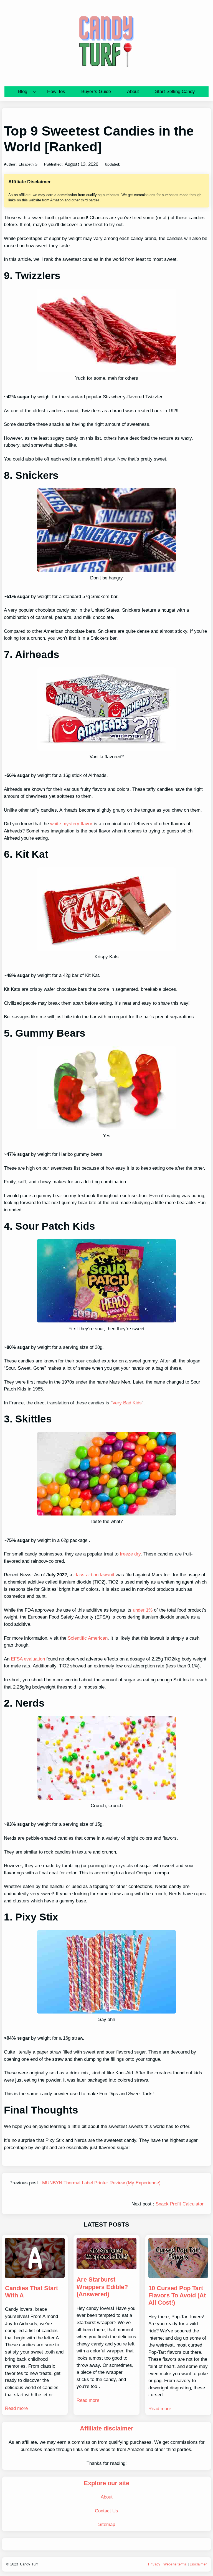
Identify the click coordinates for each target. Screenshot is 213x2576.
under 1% (143, 1610)
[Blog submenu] (34, 92)
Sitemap (107, 2524)
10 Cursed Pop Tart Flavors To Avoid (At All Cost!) (177, 2295)
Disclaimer (198, 2564)
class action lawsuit (94, 1575)
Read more (16, 2408)
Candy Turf (29, 2564)
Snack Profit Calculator (180, 2204)
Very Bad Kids (127, 1403)
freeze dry (130, 1554)
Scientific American (88, 1638)
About (107, 2497)
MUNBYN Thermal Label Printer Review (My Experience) (101, 2183)
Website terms (175, 2564)
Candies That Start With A (31, 2292)
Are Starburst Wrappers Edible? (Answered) (102, 2287)
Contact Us (106, 2511)
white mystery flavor (71, 824)
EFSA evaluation (28, 1659)
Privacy (154, 2564)
